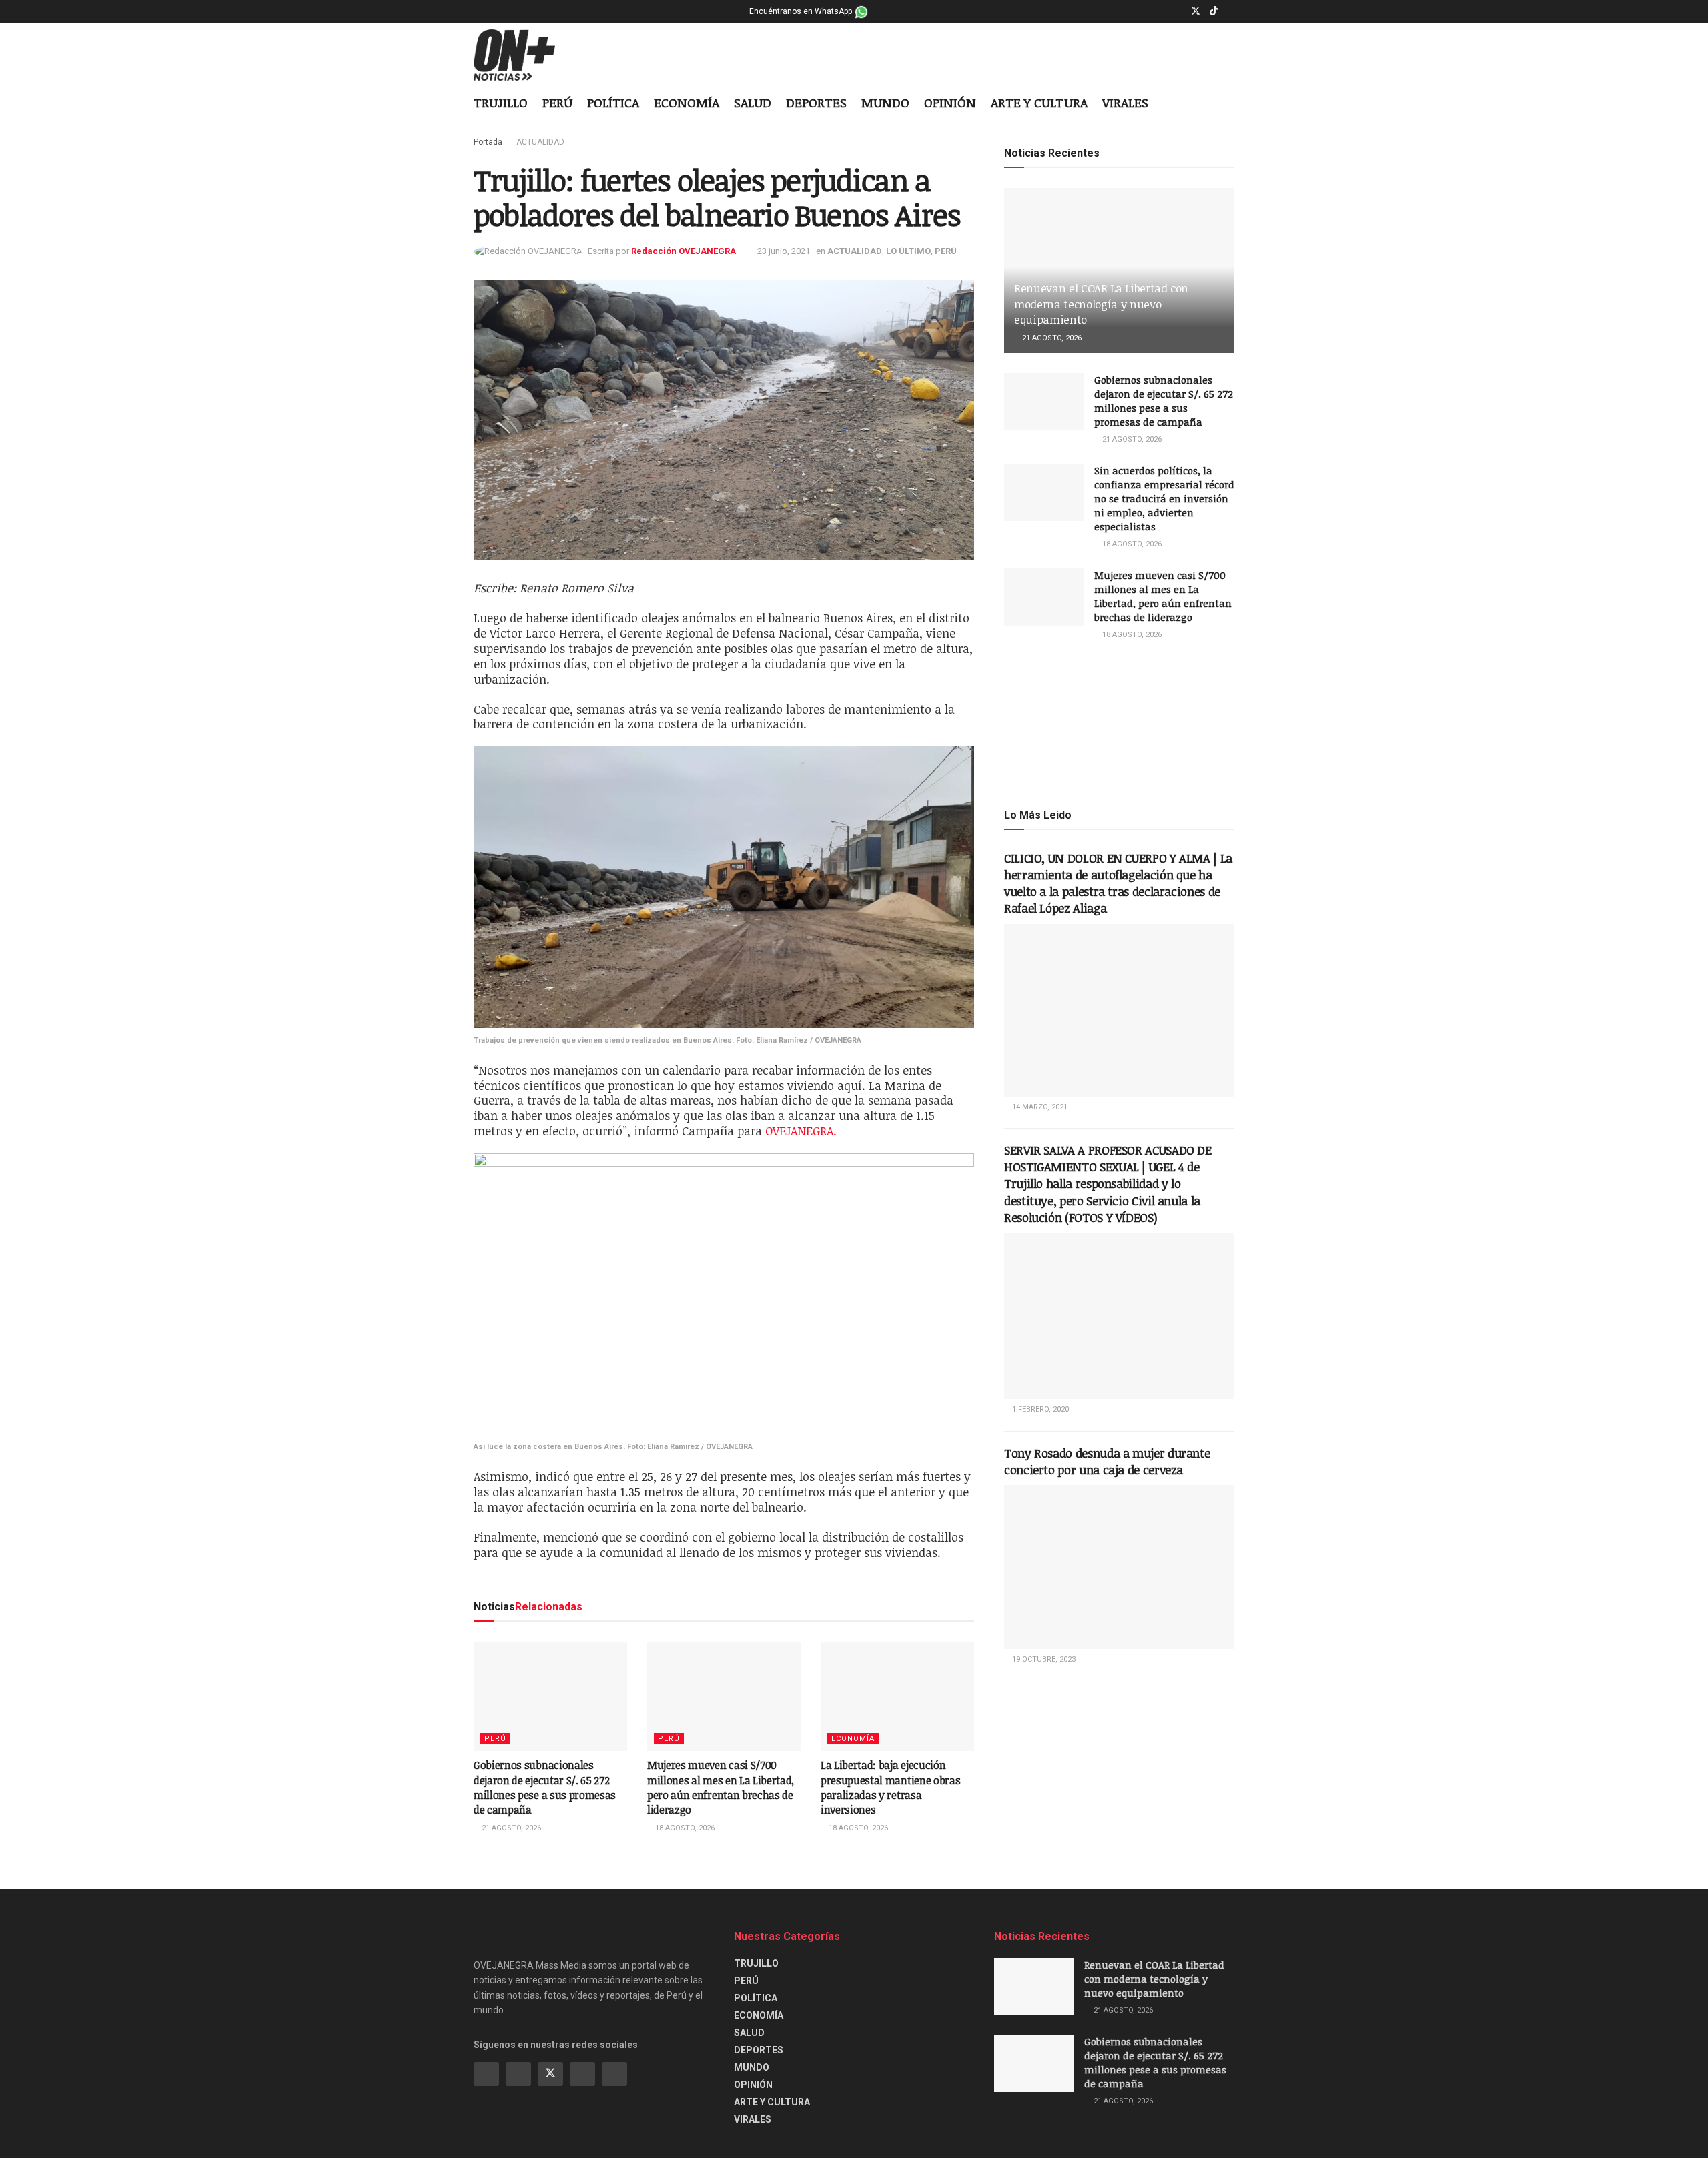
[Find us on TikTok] (1214, 11)
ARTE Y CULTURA (1039, 103)
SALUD (753, 103)
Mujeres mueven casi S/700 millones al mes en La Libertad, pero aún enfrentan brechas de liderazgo (721, 1787)
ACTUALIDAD (540, 142)
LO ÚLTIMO (908, 251)
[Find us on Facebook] (1161, 11)
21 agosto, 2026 (510, 1828)
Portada (488, 142)
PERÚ (557, 103)
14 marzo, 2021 (1039, 1107)
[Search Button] (1229, 104)
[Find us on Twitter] (1196, 11)
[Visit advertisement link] (1119, 723)
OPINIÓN (950, 103)
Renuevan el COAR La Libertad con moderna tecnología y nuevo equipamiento (1101, 304)
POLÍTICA (613, 103)
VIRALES (1125, 103)
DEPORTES (816, 103)
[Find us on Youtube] (1231, 11)
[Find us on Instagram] (1178, 11)
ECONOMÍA (687, 103)
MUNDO (885, 103)
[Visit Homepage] (525, 55)
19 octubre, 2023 (1043, 1659)
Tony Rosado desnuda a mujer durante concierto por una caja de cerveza (1107, 1461)
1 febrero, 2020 (1039, 1409)
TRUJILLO (501, 103)
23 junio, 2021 (784, 251)
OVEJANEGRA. (801, 1131)
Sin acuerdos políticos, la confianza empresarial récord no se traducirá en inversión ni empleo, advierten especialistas (1164, 498)
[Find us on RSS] (614, 2074)
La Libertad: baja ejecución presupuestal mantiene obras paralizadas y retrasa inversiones (890, 1787)
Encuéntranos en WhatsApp (802, 11)
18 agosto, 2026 (684, 1828)
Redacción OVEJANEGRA (684, 251)
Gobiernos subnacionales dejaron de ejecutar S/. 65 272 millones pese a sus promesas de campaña (545, 1787)
